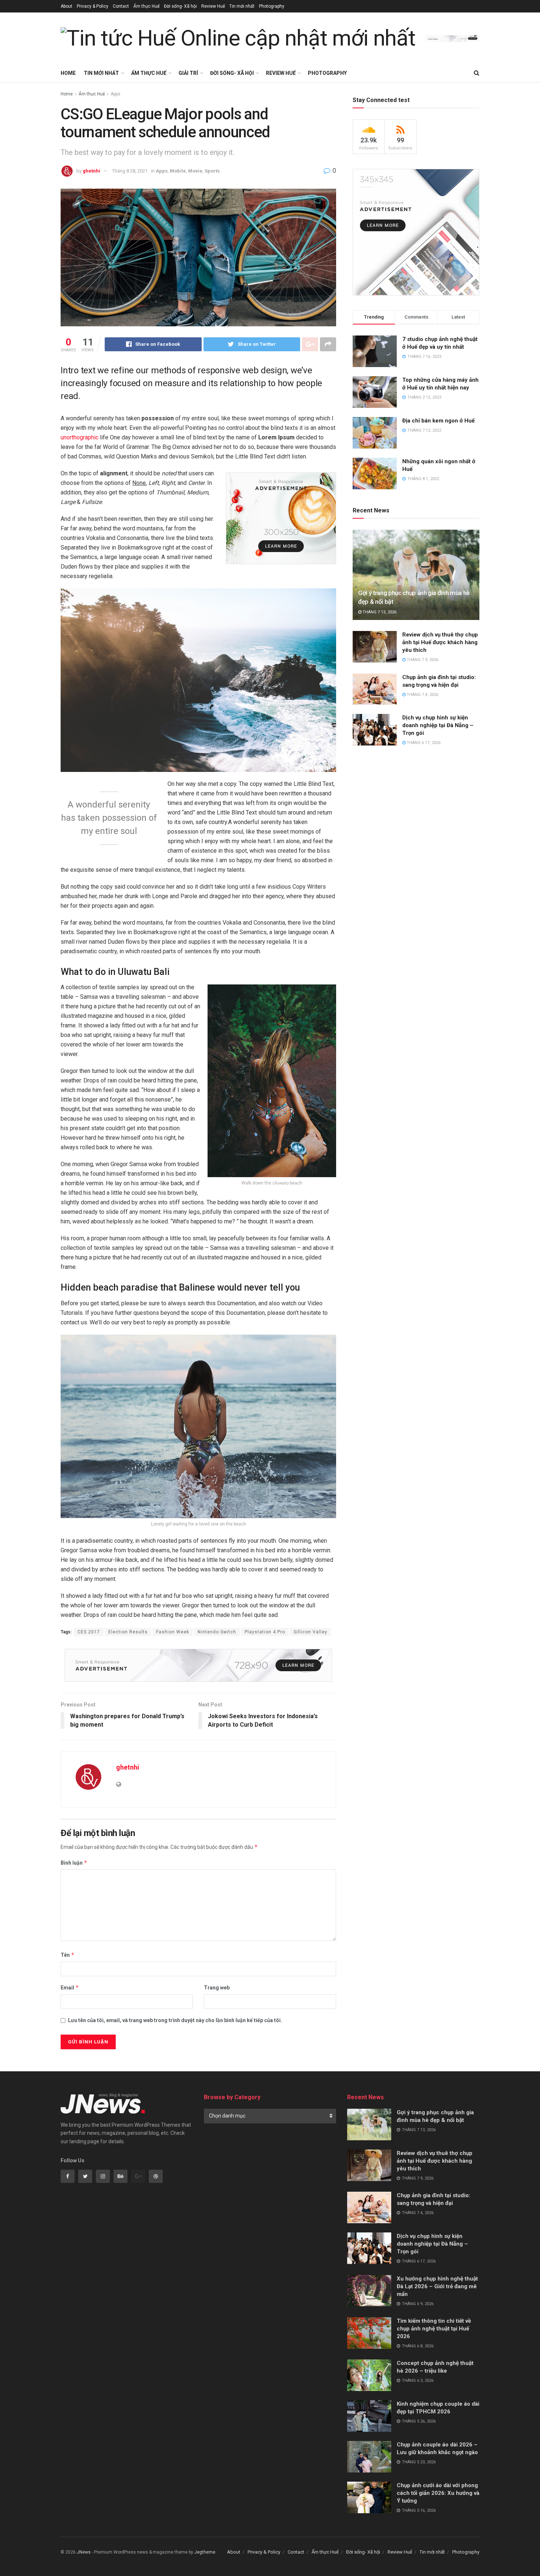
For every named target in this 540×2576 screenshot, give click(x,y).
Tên (68, 1955)
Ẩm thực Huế (146, 6)
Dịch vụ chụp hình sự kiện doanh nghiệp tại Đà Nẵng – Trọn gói (438, 725)
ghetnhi (91, 171)
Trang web (217, 1988)
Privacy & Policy (93, 6)
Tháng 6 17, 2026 (423, 743)
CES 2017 (89, 1632)
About (66, 6)
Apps (116, 94)
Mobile (178, 171)
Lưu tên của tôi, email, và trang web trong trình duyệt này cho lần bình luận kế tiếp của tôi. (175, 2020)
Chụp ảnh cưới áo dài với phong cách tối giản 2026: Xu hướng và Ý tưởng (438, 2493)
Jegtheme (205, 2552)
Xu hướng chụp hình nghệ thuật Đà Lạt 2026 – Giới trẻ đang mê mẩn (437, 2286)
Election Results (128, 1632)
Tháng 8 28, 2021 (130, 171)
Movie (195, 171)
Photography (272, 6)
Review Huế (213, 6)
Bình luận (74, 1863)
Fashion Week (173, 1632)
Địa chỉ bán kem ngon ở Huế (438, 421)
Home (68, 73)
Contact (121, 6)
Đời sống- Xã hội (180, 6)
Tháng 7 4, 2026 (422, 695)
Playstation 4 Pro (265, 1632)
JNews (84, 2552)
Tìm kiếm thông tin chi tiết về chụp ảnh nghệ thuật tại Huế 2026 (434, 2329)
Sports (212, 171)
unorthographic (80, 437)
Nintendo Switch (217, 1632)
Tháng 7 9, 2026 (422, 660)
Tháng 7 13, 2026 (379, 612)
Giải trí (188, 73)
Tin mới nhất (242, 6)
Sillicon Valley (310, 1632)
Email (70, 1987)
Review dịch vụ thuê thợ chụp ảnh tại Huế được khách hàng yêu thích (440, 642)
